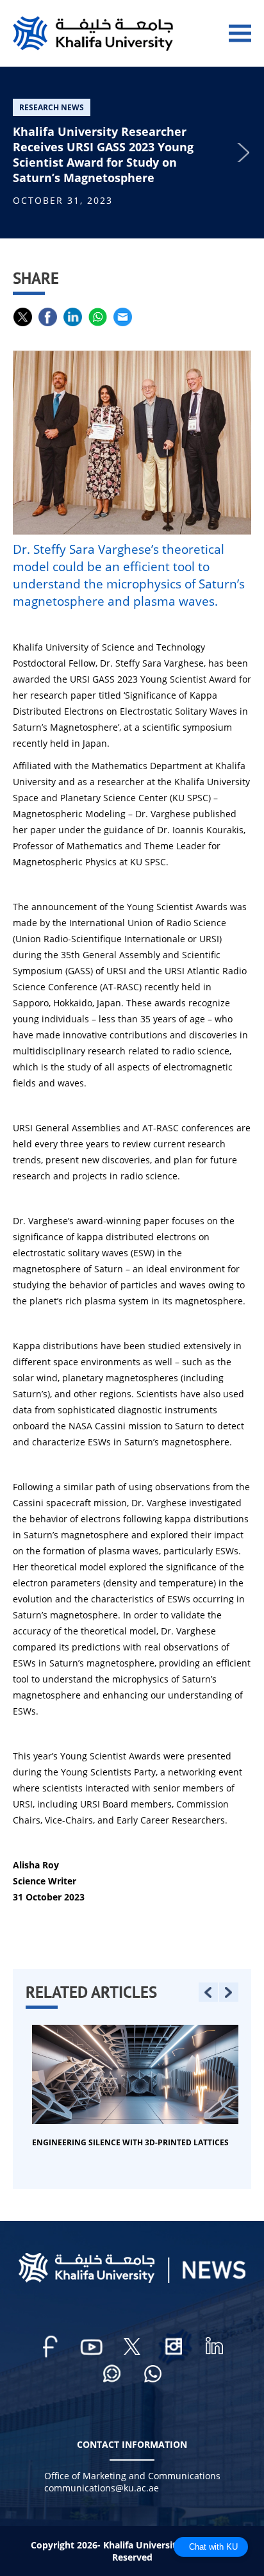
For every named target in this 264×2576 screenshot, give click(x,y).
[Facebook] (50, 2347)
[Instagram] (173, 2347)
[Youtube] (91, 2347)
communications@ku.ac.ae (102, 2488)
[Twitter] (132, 2347)
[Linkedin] (214, 2347)
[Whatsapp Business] (153, 2375)
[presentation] (208, 1992)
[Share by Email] (122, 317)
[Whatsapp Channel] (111, 2375)
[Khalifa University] (132, 2280)
